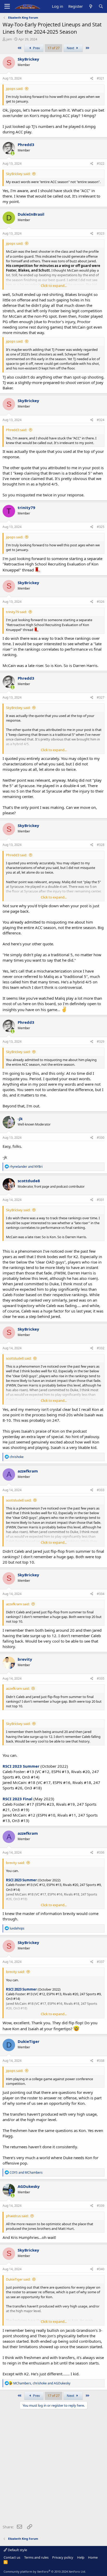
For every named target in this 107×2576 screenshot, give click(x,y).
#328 (101, 845)
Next (71, 48)
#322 (101, 164)
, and (42, 2383)
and (26, 1167)
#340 (101, 2269)
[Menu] (7, 6)
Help (81, 2557)
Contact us (12, 2557)
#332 (101, 1348)
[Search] (101, 6)
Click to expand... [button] (54, 286)
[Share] (92, 79)
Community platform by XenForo (45, 2571)
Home (93, 2557)
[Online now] (13, 153)
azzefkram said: (18, 1604)
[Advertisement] (53, 2468)
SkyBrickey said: (18, 174)
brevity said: (15, 1863)
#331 (101, 1200)
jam (9, 39)
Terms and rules (36, 2557)
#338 (101, 2061)
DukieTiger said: (18, 2279)
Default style (17, 2550)
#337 (101, 1962)
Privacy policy (63, 2557)
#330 (101, 1138)
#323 (101, 233)
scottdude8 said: (19, 1358)
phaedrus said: (17, 2216)
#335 (101, 1678)
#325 (101, 527)
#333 (101, 1490)
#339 (101, 2206)
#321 (101, 78)
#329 (101, 1042)
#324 (101, 420)
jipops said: (15, 89)
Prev (36, 48)
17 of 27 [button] (53, 48)
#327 (101, 697)
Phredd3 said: (16, 430)
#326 (101, 602)
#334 (101, 1594)
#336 (101, 1852)
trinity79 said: (16, 612)
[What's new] (91, 6)
